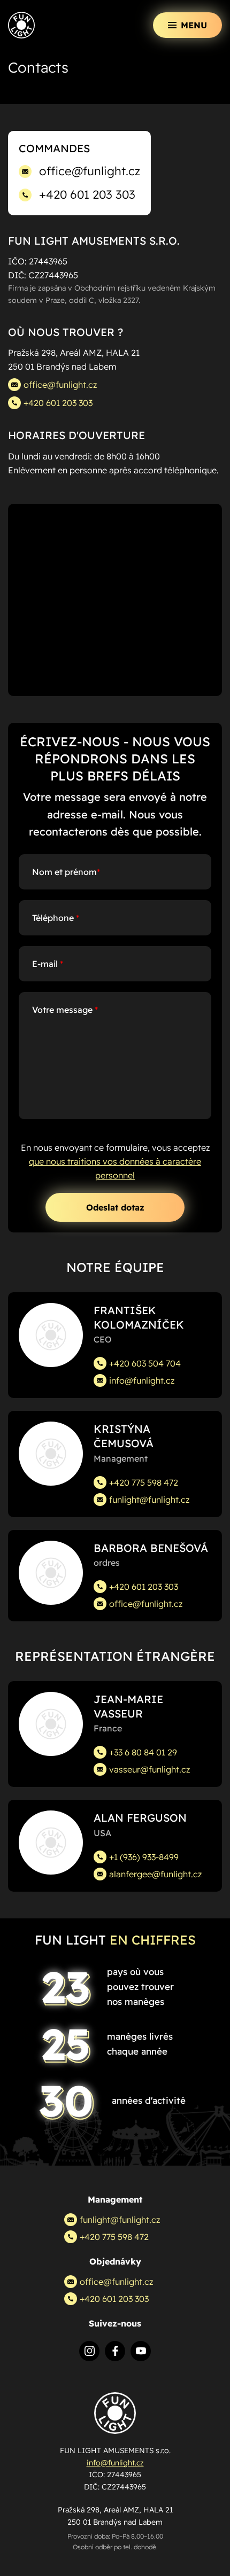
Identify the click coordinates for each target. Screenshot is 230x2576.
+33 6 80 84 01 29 (143, 1752)
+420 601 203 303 (87, 194)
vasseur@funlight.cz (149, 1769)
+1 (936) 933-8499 (144, 1857)
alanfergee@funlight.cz (155, 1874)
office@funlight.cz (90, 171)
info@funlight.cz (142, 1380)
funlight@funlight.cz (149, 1500)
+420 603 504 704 (145, 1363)
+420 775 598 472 (144, 1482)
